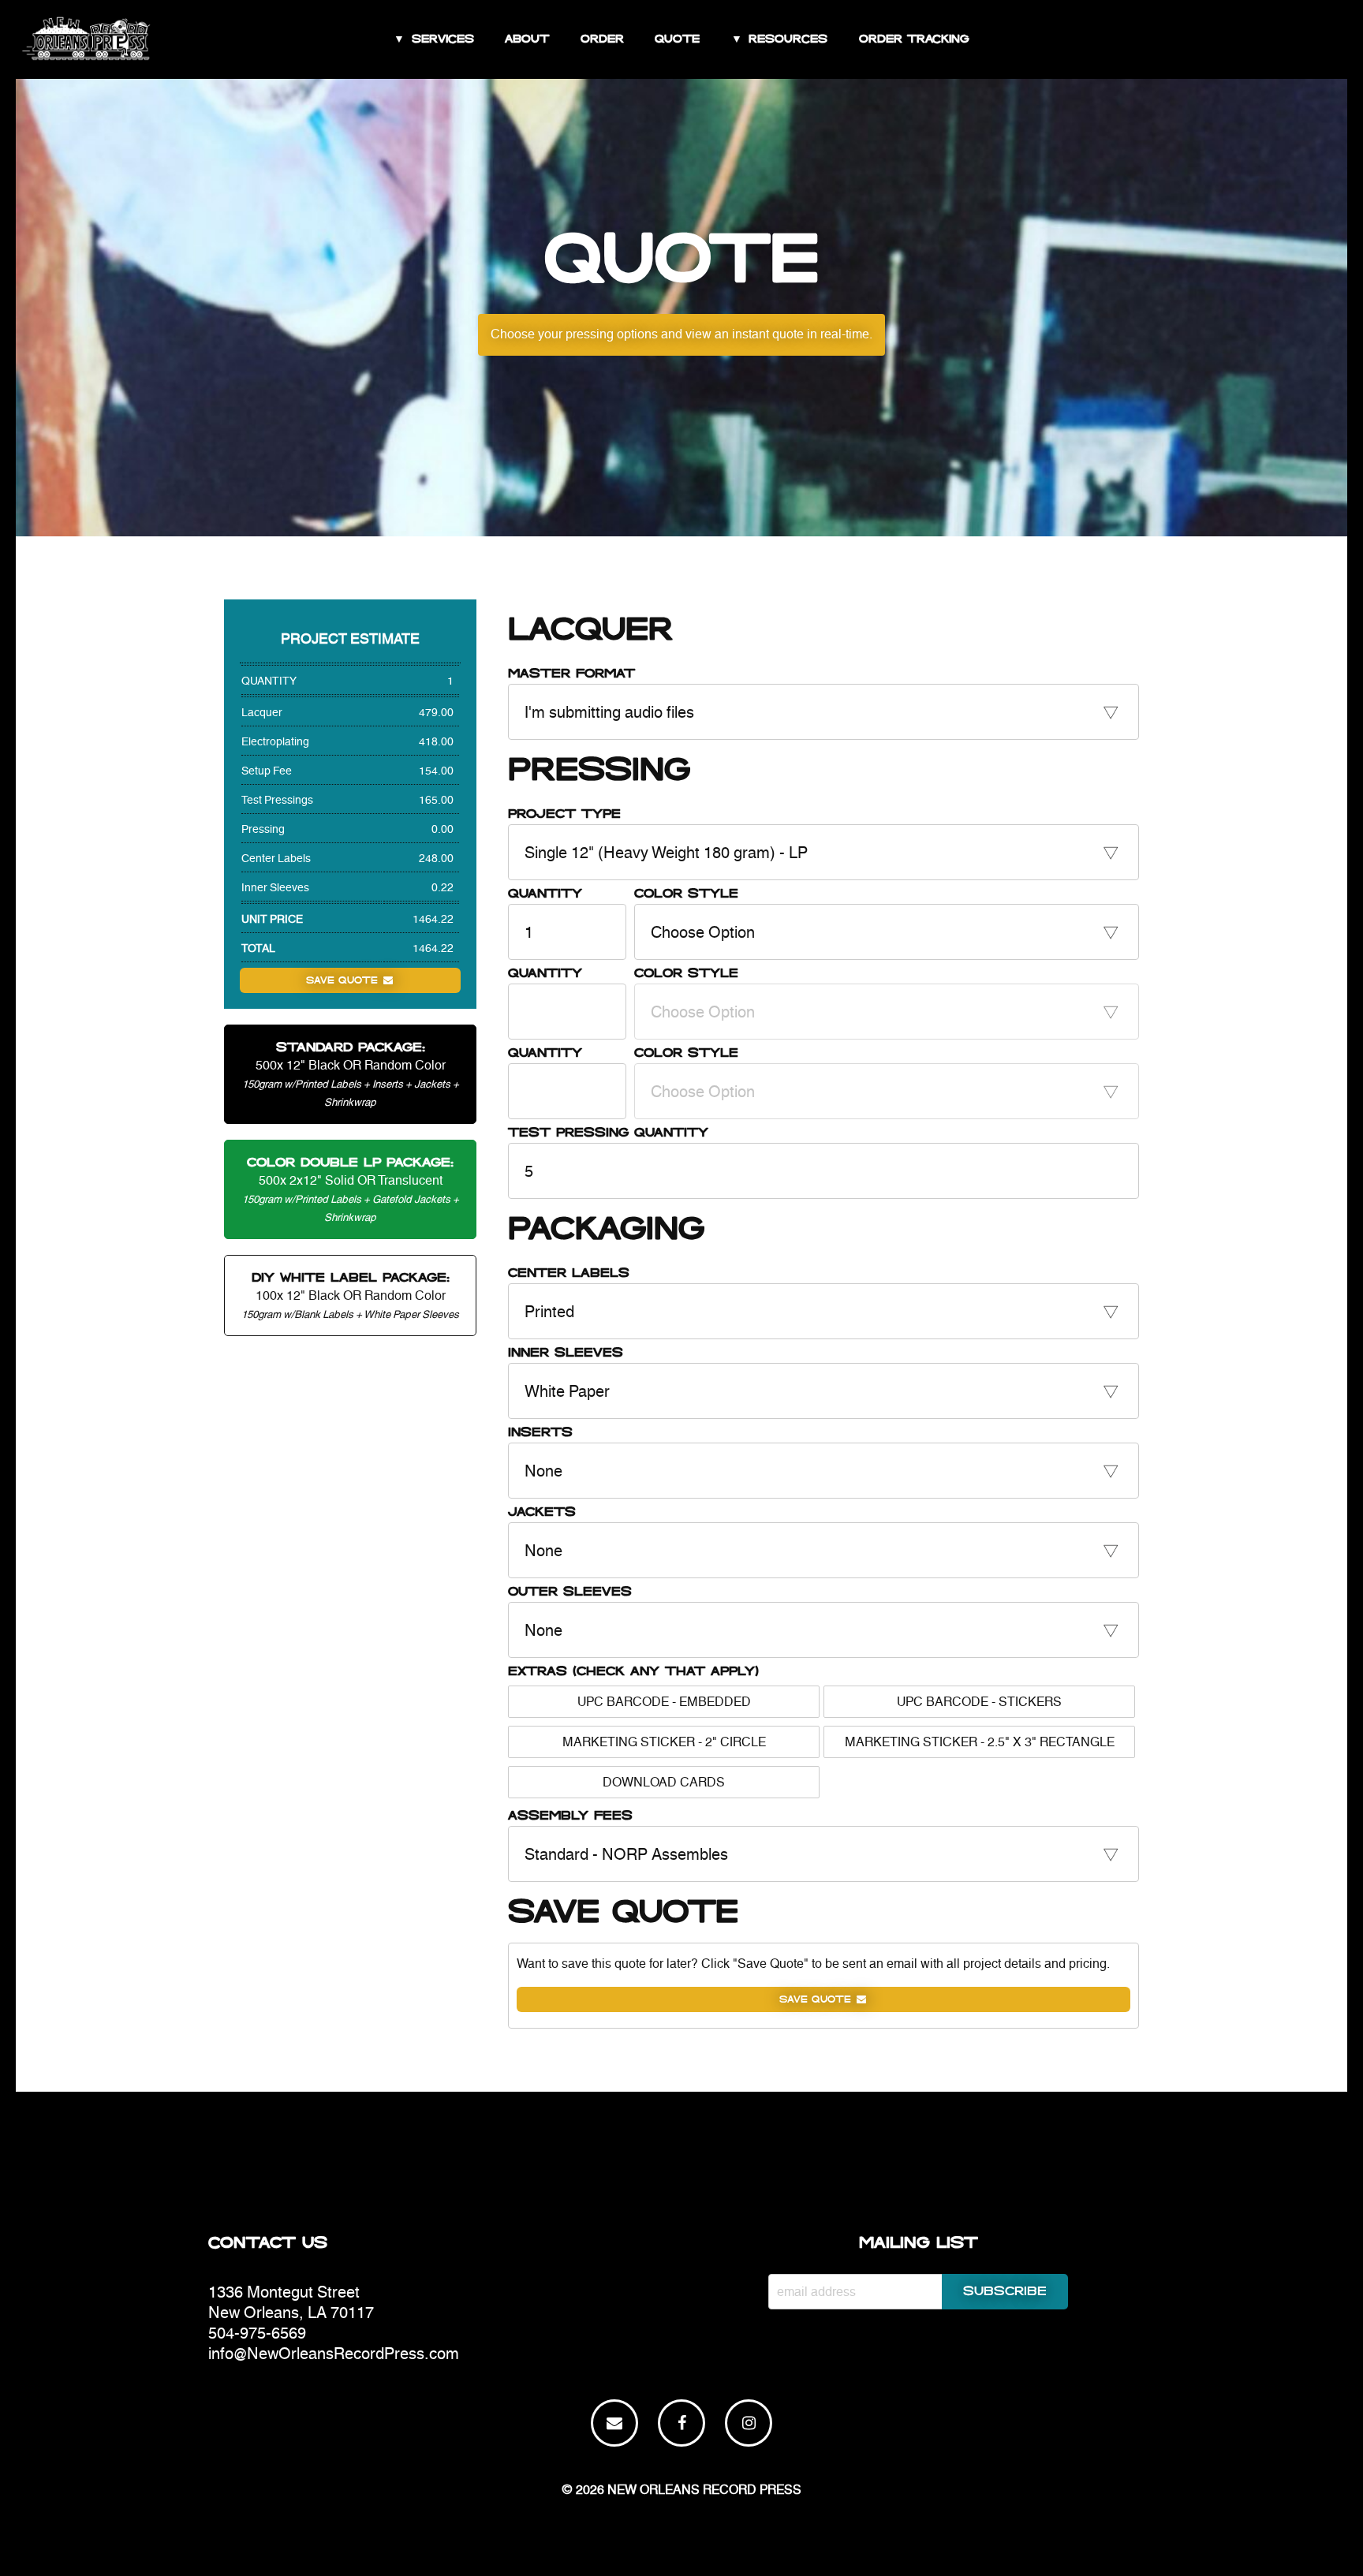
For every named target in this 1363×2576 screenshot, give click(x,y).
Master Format (571, 674)
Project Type (564, 814)
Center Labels (569, 1273)
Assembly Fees (570, 1816)
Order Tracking (914, 39)
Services (443, 39)
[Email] (614, 2423)
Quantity (545, 894)
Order (602, 39)
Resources (788, 39)
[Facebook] (681, 2423)
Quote (677, 39)
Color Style (686, 894)
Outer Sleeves (570, 1592)
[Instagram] (749, 2423)
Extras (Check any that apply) (633, 1672)
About (527, 39)
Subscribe (1005, 2292)
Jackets (542, 1512)
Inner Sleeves (566, 1353)
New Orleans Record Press (704, 2490)
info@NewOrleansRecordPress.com (334, 2353)
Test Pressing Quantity (608, 1133)
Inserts (540, 1433)
